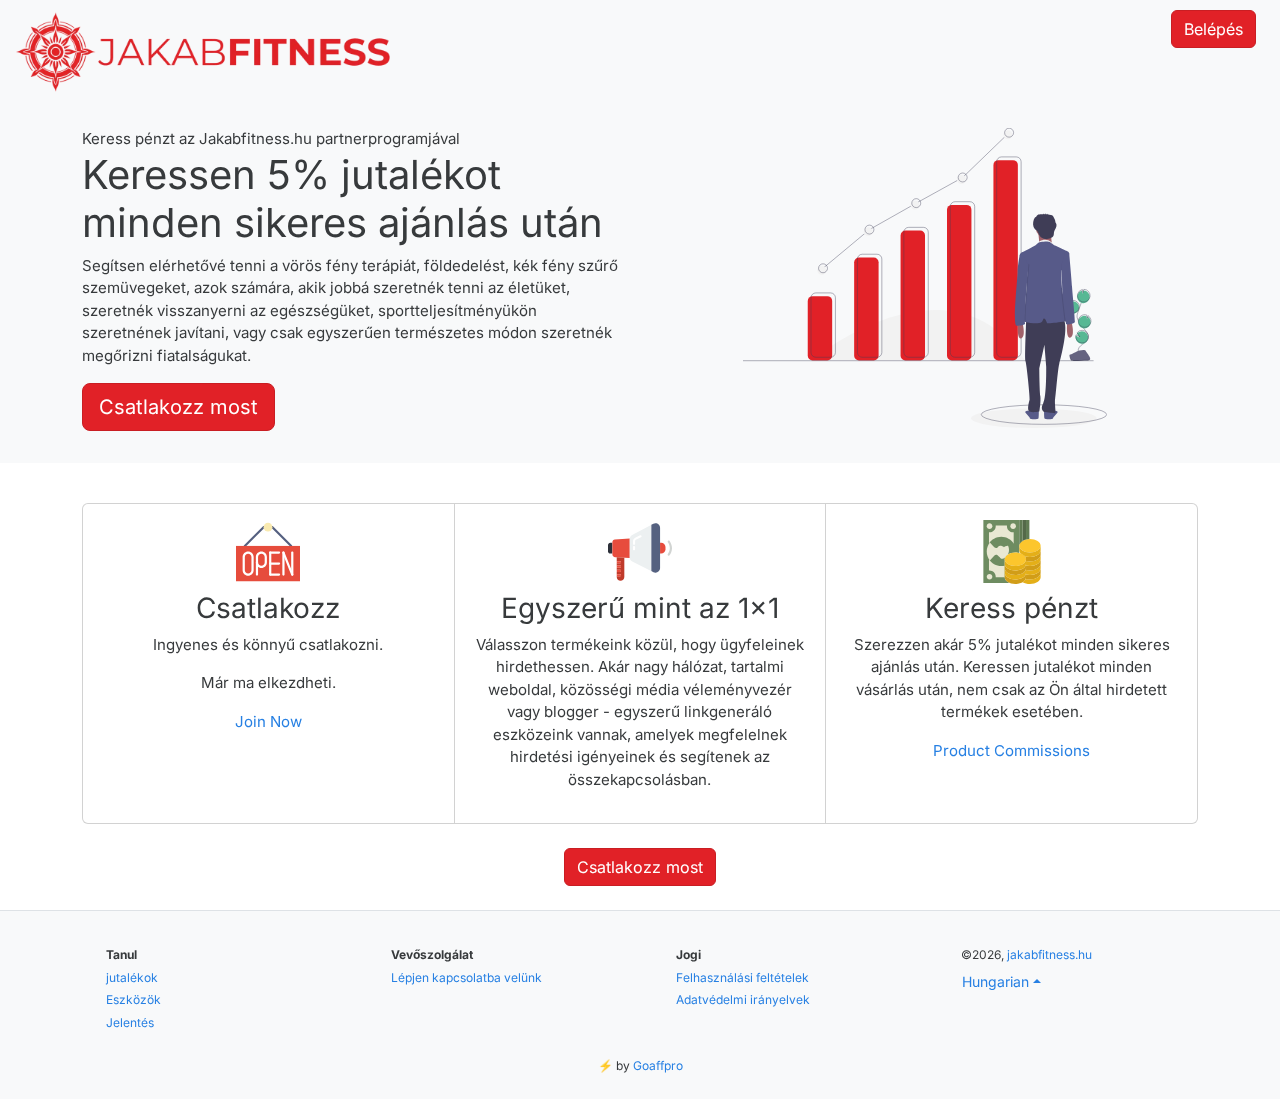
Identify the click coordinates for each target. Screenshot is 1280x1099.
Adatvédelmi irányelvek (743, 999)
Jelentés (130, 1022)
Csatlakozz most (178, 407)
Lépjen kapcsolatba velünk (466, 977)
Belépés (1213, 29)
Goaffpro (658, 1065)
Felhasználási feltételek (742, 977)
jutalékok (132, 977)
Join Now (268, 721)
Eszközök (133, 999)
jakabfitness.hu (1049, 954)
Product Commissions (1011, 750)
